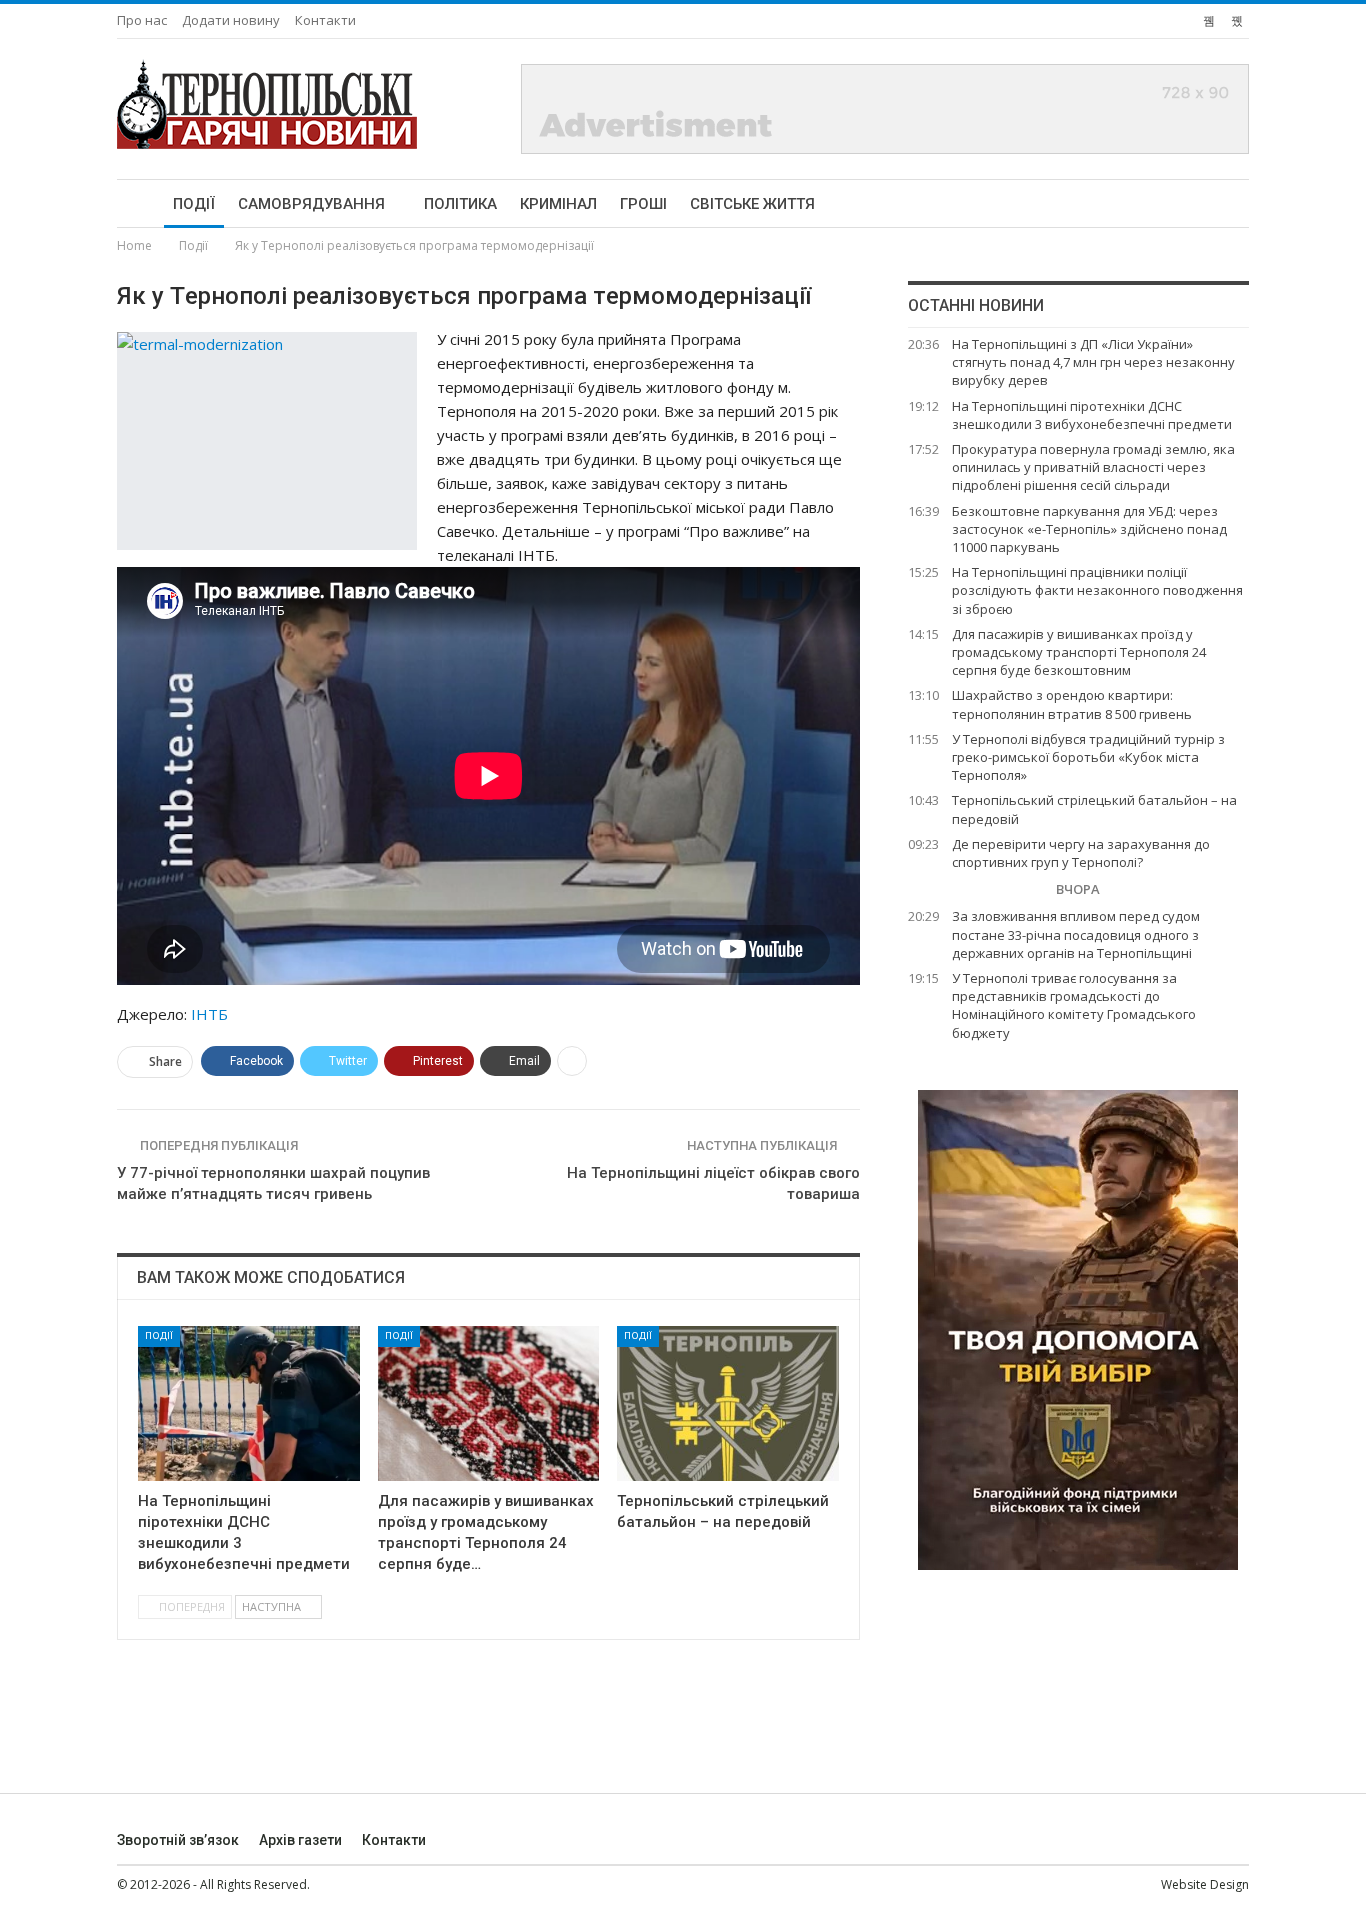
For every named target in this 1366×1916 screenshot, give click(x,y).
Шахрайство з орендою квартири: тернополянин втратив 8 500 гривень (1072, 704)
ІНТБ (209, 1014)
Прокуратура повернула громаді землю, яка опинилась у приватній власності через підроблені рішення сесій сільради (1093, 467)
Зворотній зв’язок (178, 1840)
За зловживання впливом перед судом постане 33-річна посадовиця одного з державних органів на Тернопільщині (1076, 934)
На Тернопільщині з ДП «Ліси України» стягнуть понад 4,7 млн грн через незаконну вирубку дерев (1093, 362)
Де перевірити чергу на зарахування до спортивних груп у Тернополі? (1081, 853)
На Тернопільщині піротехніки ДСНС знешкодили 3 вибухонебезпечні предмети (1092, 415)
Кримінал (558, 204)
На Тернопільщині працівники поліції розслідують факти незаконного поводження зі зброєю (1097, 590)
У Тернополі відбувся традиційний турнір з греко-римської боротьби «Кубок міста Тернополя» (1088, 757)
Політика (460, 204)
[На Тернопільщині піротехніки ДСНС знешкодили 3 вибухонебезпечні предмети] (249, 1403)
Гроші (643, 204)
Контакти (325, 20)
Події (194, 204)
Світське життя (752, 204)
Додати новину (231, 20)
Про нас (142, 20)
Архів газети (300, 1840)
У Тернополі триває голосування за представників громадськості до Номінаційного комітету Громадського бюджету (1074, 1005)
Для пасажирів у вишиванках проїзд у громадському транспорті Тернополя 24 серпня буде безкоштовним (1079, 652)
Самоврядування (311, 204)
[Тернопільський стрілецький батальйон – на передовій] (728, 1403)
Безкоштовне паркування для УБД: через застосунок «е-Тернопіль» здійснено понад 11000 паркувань (1089, 529)
